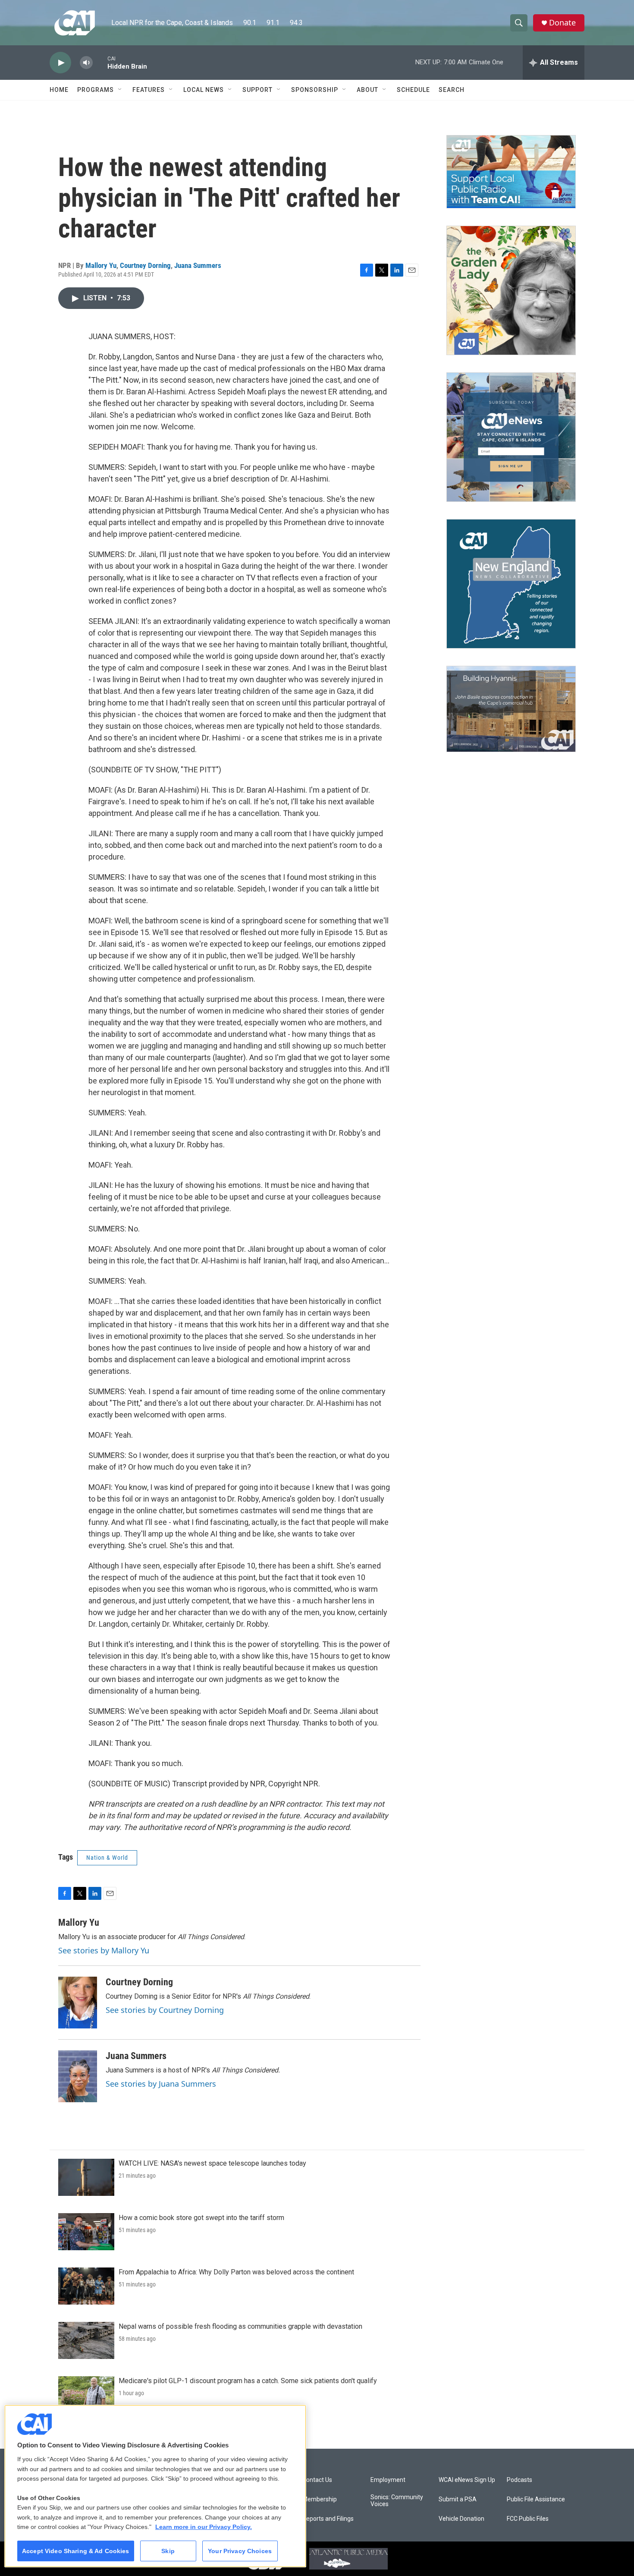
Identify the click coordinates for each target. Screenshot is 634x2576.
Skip (168, 2551)
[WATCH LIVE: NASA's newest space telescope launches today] (86, 2177)
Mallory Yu (101, 265)
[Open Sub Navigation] (120, 90)
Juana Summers (198, 265)
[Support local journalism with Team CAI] (511, 172)
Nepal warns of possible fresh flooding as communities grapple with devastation (240, 2326)
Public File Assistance (536, 2499)
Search (452, 90)
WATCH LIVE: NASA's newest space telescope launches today (212, 2163)
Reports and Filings (328, 2519)
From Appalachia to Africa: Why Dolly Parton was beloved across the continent (236, 2272)
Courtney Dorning (145, 265)
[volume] (86, 63)
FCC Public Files (528, 2519)
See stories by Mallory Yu (104, 1950)
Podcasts (519, 2480)
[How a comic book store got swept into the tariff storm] (86, 2232)
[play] (60, 63)
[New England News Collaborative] (511, 584)
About (367, 90)
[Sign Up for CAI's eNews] (511, 437)
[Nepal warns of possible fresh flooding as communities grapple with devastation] (86, 2340)
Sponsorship (315, 90)
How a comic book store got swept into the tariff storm (201, 2218)
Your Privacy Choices (240, 2551)
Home (59, 90)
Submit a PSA (458, 2499)
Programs (96, 90)
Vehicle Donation (461, 2519)
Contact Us (317, 2480)
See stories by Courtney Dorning (165, 2010)
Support (257, 90)
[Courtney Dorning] (78, 2003)
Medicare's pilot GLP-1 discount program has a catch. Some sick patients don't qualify (248, 2381)
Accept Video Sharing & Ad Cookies (76, 2551)
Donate (562, 23)
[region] (155, 2486)
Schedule (413, 90)
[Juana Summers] (78, 2076)
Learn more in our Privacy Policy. (204, 2527)
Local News (204, 90)
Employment (388, 2480)
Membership (320, 2499)
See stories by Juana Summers (161, 2084)
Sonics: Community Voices (397, 2501)
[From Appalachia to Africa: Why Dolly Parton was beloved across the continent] (86, 2286)
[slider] (100, 62)
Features (149, 90)
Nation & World (107, 1858)
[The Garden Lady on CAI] (511, 290)
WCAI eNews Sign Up (467, 2480)
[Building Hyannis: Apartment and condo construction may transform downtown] (511, 709)
